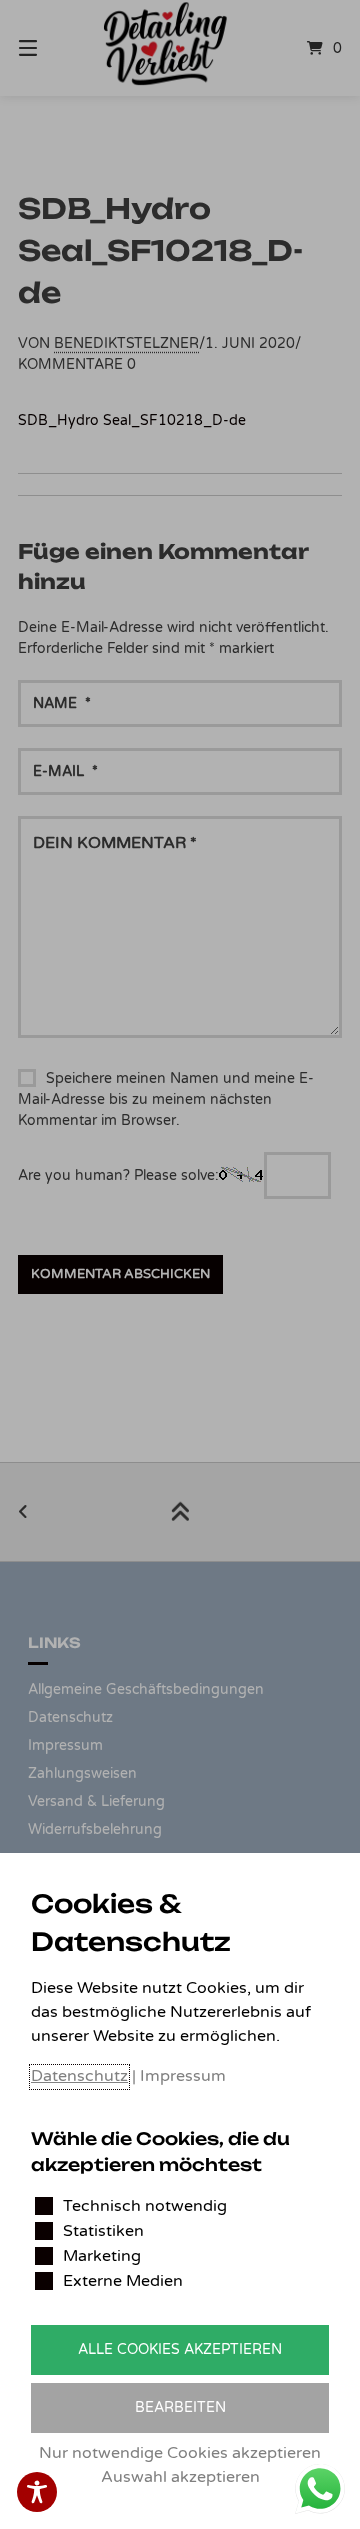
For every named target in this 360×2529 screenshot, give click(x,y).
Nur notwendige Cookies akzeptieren (180, 2453)
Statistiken (103, 2231)
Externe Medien (123, 2281)
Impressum (183, 2076)
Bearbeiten (180, 2407)
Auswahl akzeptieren (180, 2477)
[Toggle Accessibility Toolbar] (37, 2492)
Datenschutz (79, 2076)
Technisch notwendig (145, 2206)
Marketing (102, 2256)
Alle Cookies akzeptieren (180, 2349)
